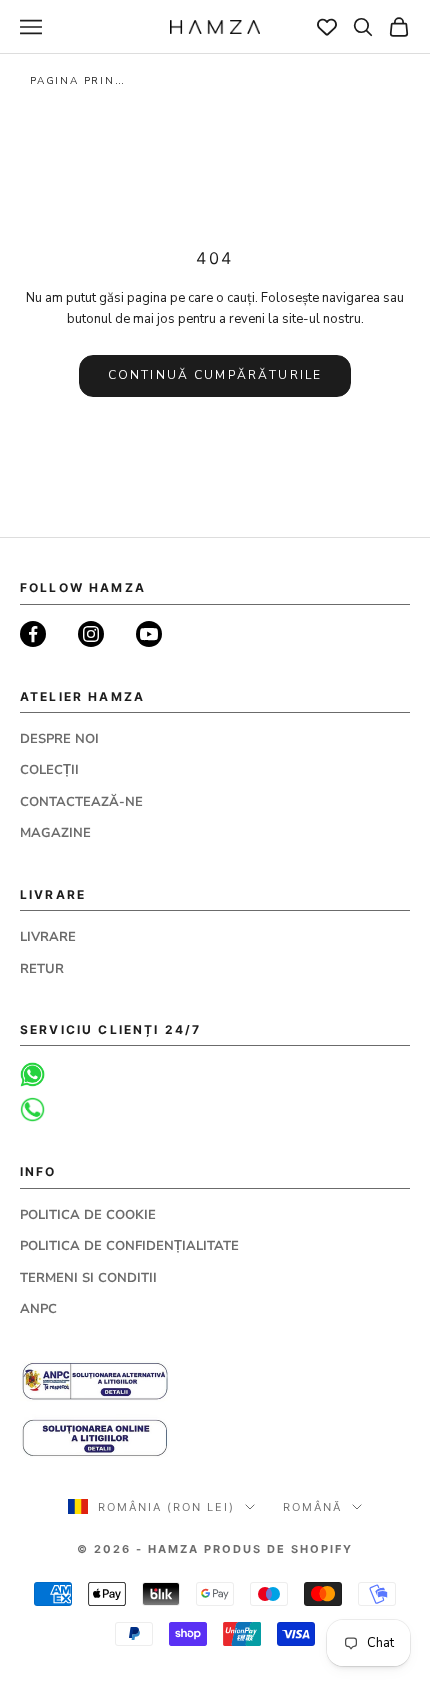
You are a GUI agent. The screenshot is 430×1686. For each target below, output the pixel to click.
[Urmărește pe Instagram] (91, 634)
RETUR (42, 969)
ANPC (38, 1309)
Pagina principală (95, 81)
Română (312, 1507)
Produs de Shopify (278, 1549)
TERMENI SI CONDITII (88, 1278)
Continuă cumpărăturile (215, 375)
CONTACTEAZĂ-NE (81, 802)
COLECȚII (49, 770)
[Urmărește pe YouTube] (149, 634)
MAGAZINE (55, 833)
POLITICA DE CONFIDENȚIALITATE (129, 1246)
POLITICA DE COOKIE (88, 1215)
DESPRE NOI (59, 739)
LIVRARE (48, 937)
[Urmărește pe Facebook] (33, 634)
